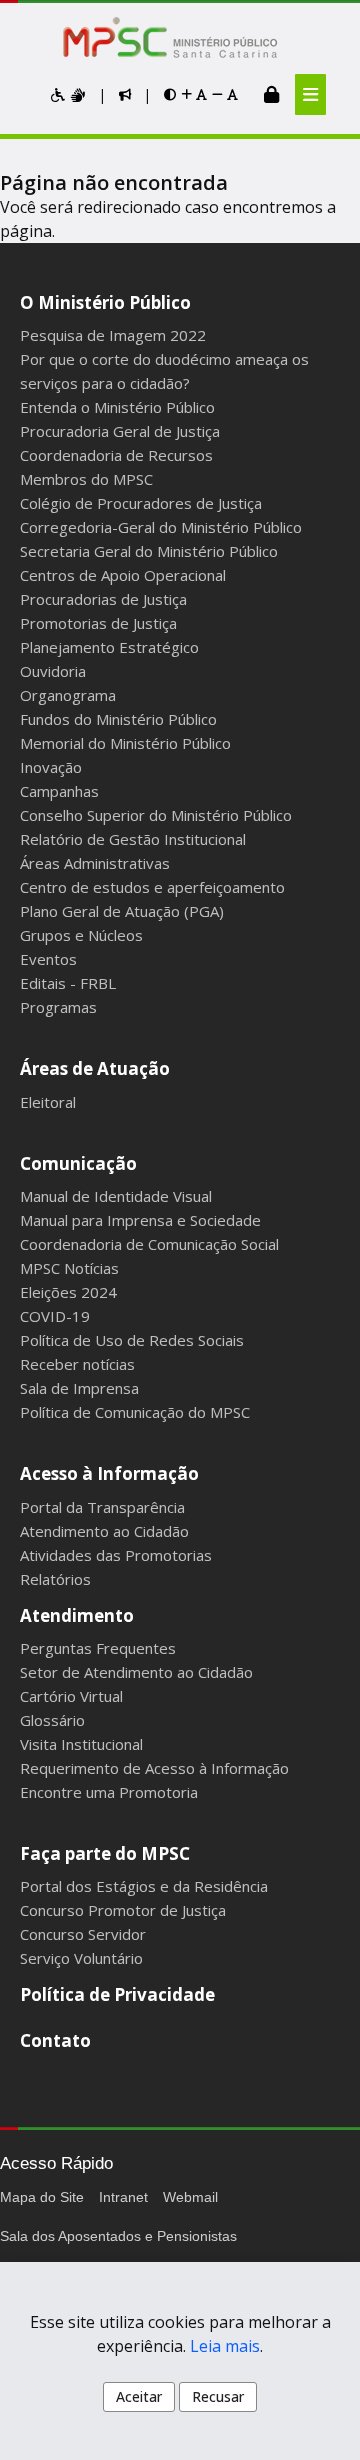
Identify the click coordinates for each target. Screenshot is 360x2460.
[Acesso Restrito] (271, 94)
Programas (58, 1007)
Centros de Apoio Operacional (123, 575)
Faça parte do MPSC (105, 1853)
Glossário (52, 1720)
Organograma (68, 695)
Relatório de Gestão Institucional (133, 839)
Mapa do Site (42, 2197)
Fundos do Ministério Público (118, 719)
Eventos (48, 959)
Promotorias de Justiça (98, 623)
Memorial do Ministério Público (125, 743)
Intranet (123, 2197)
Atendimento (77, 1615)
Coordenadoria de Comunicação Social (149, 1244)
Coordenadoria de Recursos (116, 455)
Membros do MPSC (86, 479)
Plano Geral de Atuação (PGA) (122, 911)
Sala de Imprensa (79, 1388)
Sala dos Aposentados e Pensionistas (118, 2236)
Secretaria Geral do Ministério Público (149, 551)
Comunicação (78, 1163)
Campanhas (59, 791)
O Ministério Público (105, 302)
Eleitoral (48, 1102)
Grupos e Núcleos (81, 935)
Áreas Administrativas (95, 863)
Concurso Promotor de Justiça (123, 1910)
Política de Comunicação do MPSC (135, 1412)
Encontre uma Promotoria (109, 1792)
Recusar (218, 2396)
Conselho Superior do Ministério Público (156, 815)
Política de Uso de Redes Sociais (132, 1340)
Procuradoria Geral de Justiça (120, 431)
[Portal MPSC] (180, 39)
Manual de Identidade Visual (116, 1196)
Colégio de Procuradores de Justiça (141, 503)
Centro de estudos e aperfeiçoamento (152, 887)
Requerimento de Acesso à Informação (154, 1768)
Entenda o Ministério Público (117, 407)
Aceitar (139, 2396)
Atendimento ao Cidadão (104, 1531)
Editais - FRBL (68, 983)
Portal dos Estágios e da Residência (144, 1886)
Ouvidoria (53, 671)
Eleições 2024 (68, 1292)
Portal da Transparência (102, 1507)
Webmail (190, 2197)
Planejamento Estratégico (109, 647)
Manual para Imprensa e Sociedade (140, 1220)
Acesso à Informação (109, 1473)
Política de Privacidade (117, 1994)
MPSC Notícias (69, 1268)
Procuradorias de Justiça (103, 599)
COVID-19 (55, 1316)
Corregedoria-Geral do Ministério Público (161, 527)
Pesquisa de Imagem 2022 (113, 335)
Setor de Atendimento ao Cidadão (136, 1672)
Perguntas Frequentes (98, 1648)
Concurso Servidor (83, 1934)
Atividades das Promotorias (116, 1555)
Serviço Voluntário (81, 1958)
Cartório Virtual (71, 1696)
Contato (55, 2040)
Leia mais (225, 2346)
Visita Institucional (81, 1744)
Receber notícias (77, 1364)
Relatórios (55, 1579)
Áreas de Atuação (95, 1068)
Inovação (51, 767)
